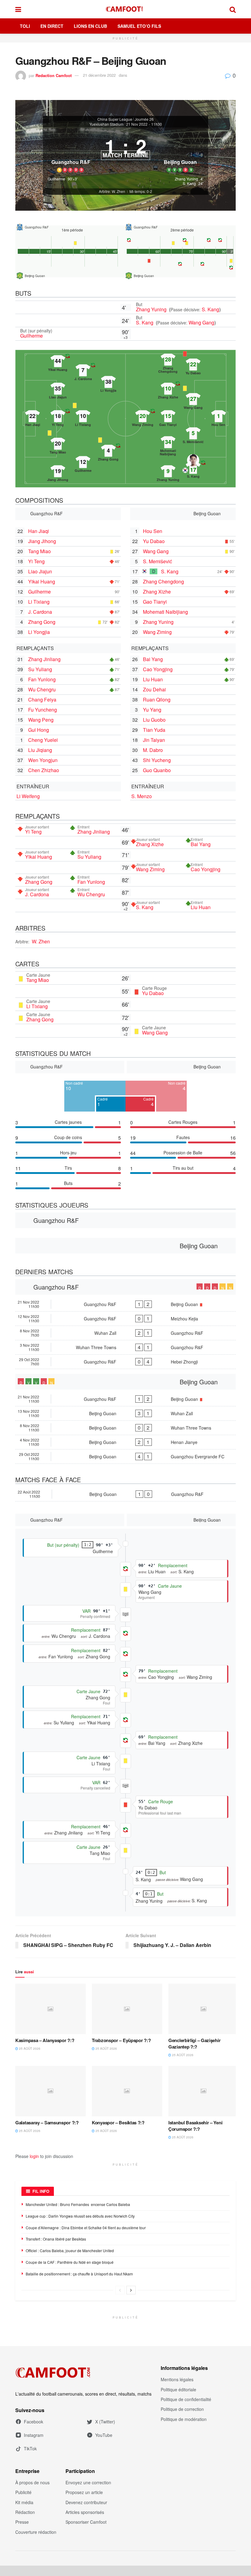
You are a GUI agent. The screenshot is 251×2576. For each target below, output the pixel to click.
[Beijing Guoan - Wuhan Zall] (125, 1413)
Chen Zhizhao (44, 770)
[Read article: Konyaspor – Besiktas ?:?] (127, 2091)
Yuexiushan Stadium (107, 124)
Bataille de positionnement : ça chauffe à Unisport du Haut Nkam (79, 2274)
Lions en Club (90, 26)
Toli (25, 26)
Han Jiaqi (39, 531)
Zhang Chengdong (163, 581)
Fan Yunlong (42, 679)
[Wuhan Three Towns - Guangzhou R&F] (125, 1347)
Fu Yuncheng (43, 710)
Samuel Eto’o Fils (139, 26)
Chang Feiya (42, 700)
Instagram (34, 2435)
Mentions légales (177, 2379)
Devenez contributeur (86, 2502)
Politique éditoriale (178, 2389)
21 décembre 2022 (99, 75)
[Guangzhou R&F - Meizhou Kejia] (125, 1319)
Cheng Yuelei (43, 740)
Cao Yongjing (158, 669)
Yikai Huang (42, 581)
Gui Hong (39, 730)
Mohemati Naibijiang (165, 612)
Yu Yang (152, 710)
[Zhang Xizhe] (168, 389)
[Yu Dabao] (193, 365)
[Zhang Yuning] (168, 471)
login (34, 2156)
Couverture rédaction (36, 2532)
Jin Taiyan (154, 740)
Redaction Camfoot (54, 75)
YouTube (104, 2435)
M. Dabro (153, 750)
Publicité (23, 2492)
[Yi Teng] (58, 416)
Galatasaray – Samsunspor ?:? (47, 2123)
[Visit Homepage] (125, 9)
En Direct (52, 26)
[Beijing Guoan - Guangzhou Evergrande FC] (125, 1456)
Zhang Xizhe (157, 592)
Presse (22, 2522)
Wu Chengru (42, 689)
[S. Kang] (193, 468)
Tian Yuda (154, 730)
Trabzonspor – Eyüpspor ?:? (121, 2040)
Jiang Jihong (42, 541)
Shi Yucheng (157, 760)
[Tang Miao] (58, 444)
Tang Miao (39, 551)
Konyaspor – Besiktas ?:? (118, 2123)
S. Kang (210, 309)
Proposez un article (84, 2492)
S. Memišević (157, 561)
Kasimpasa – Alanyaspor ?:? (45, 2040)
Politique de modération (184, 2419)
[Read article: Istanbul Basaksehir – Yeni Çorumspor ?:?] (204, 2091)
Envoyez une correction (88, 2482)
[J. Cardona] (83, 370)
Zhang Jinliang (44, 659)
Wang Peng (41, 720)
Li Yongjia (39, 632)
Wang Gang (201, 322)
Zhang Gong (42, 622)
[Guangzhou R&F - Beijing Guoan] (125, 1304)
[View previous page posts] (120, 2290)
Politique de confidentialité (186, 2399)
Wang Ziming (157, 632)
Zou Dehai (154, 689)
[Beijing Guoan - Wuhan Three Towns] (125, 1428)
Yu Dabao (154, 541)
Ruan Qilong (157, 700)
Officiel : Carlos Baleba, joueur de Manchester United (70, 2250)
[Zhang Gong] (108, 451)
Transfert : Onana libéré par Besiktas (56, 2239)
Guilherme (32, 336)
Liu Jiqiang (40, 750)
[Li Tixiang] (83, 416)
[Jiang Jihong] (58, 471)
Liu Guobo (154, 720)
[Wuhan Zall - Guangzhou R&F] (125, 1333)
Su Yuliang (40, 669)
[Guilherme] (83, 462)
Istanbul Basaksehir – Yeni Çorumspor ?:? (195, 2126)
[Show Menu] (18, 9)
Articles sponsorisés (85, 2512)
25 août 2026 (29, 2049)
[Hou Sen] (219, 416)
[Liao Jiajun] (58, 389)
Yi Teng (36, 561)
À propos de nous (32, 2482)
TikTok (30, 2448)
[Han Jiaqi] (32, 416)
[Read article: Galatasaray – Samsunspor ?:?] (51, 2091)
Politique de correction (182, 2409)
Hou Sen (153, 531)
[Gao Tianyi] (168, 416)
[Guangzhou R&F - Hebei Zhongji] (125, 1362)
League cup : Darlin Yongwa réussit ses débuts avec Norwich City (80, 2216)
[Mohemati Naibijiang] (168, 442)
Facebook (34, 2422)
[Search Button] (233, 9)
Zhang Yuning (152, 309)
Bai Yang (153, 659)
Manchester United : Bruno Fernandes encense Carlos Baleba (78, 2204)
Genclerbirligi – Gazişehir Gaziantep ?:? (194, 2043)
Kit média (24, 2502)
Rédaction (25, 2512)
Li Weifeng (28, 796)
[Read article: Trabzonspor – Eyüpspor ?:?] (127, 2009)
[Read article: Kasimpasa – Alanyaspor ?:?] (51, 2009)
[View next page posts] (131, 2290)
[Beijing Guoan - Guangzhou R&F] (125, 1494)
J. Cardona (40, 612)
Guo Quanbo (157, 770)
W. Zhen (41, 941)
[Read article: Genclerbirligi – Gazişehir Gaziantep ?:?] (204, 2009)
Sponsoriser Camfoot (86, 2522)
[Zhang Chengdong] (168, 360)
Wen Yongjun (43, 760)
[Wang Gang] (193, 399)
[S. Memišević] (193, 433)
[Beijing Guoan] (180, 152)
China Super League (115, 119)
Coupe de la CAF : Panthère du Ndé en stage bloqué (70, 2262)
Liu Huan (153, 679)
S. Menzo (142, 796)
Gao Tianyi (155, 602)
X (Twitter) (105, 2422)
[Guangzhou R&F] (71, 152)
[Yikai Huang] (58, 361)
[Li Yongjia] (108, 382)
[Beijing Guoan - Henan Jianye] (125, 1442)
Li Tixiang (39, 602)
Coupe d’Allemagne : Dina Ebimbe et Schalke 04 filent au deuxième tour (86, 2228)
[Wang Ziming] (143, 416)
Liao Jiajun (40, 571)
